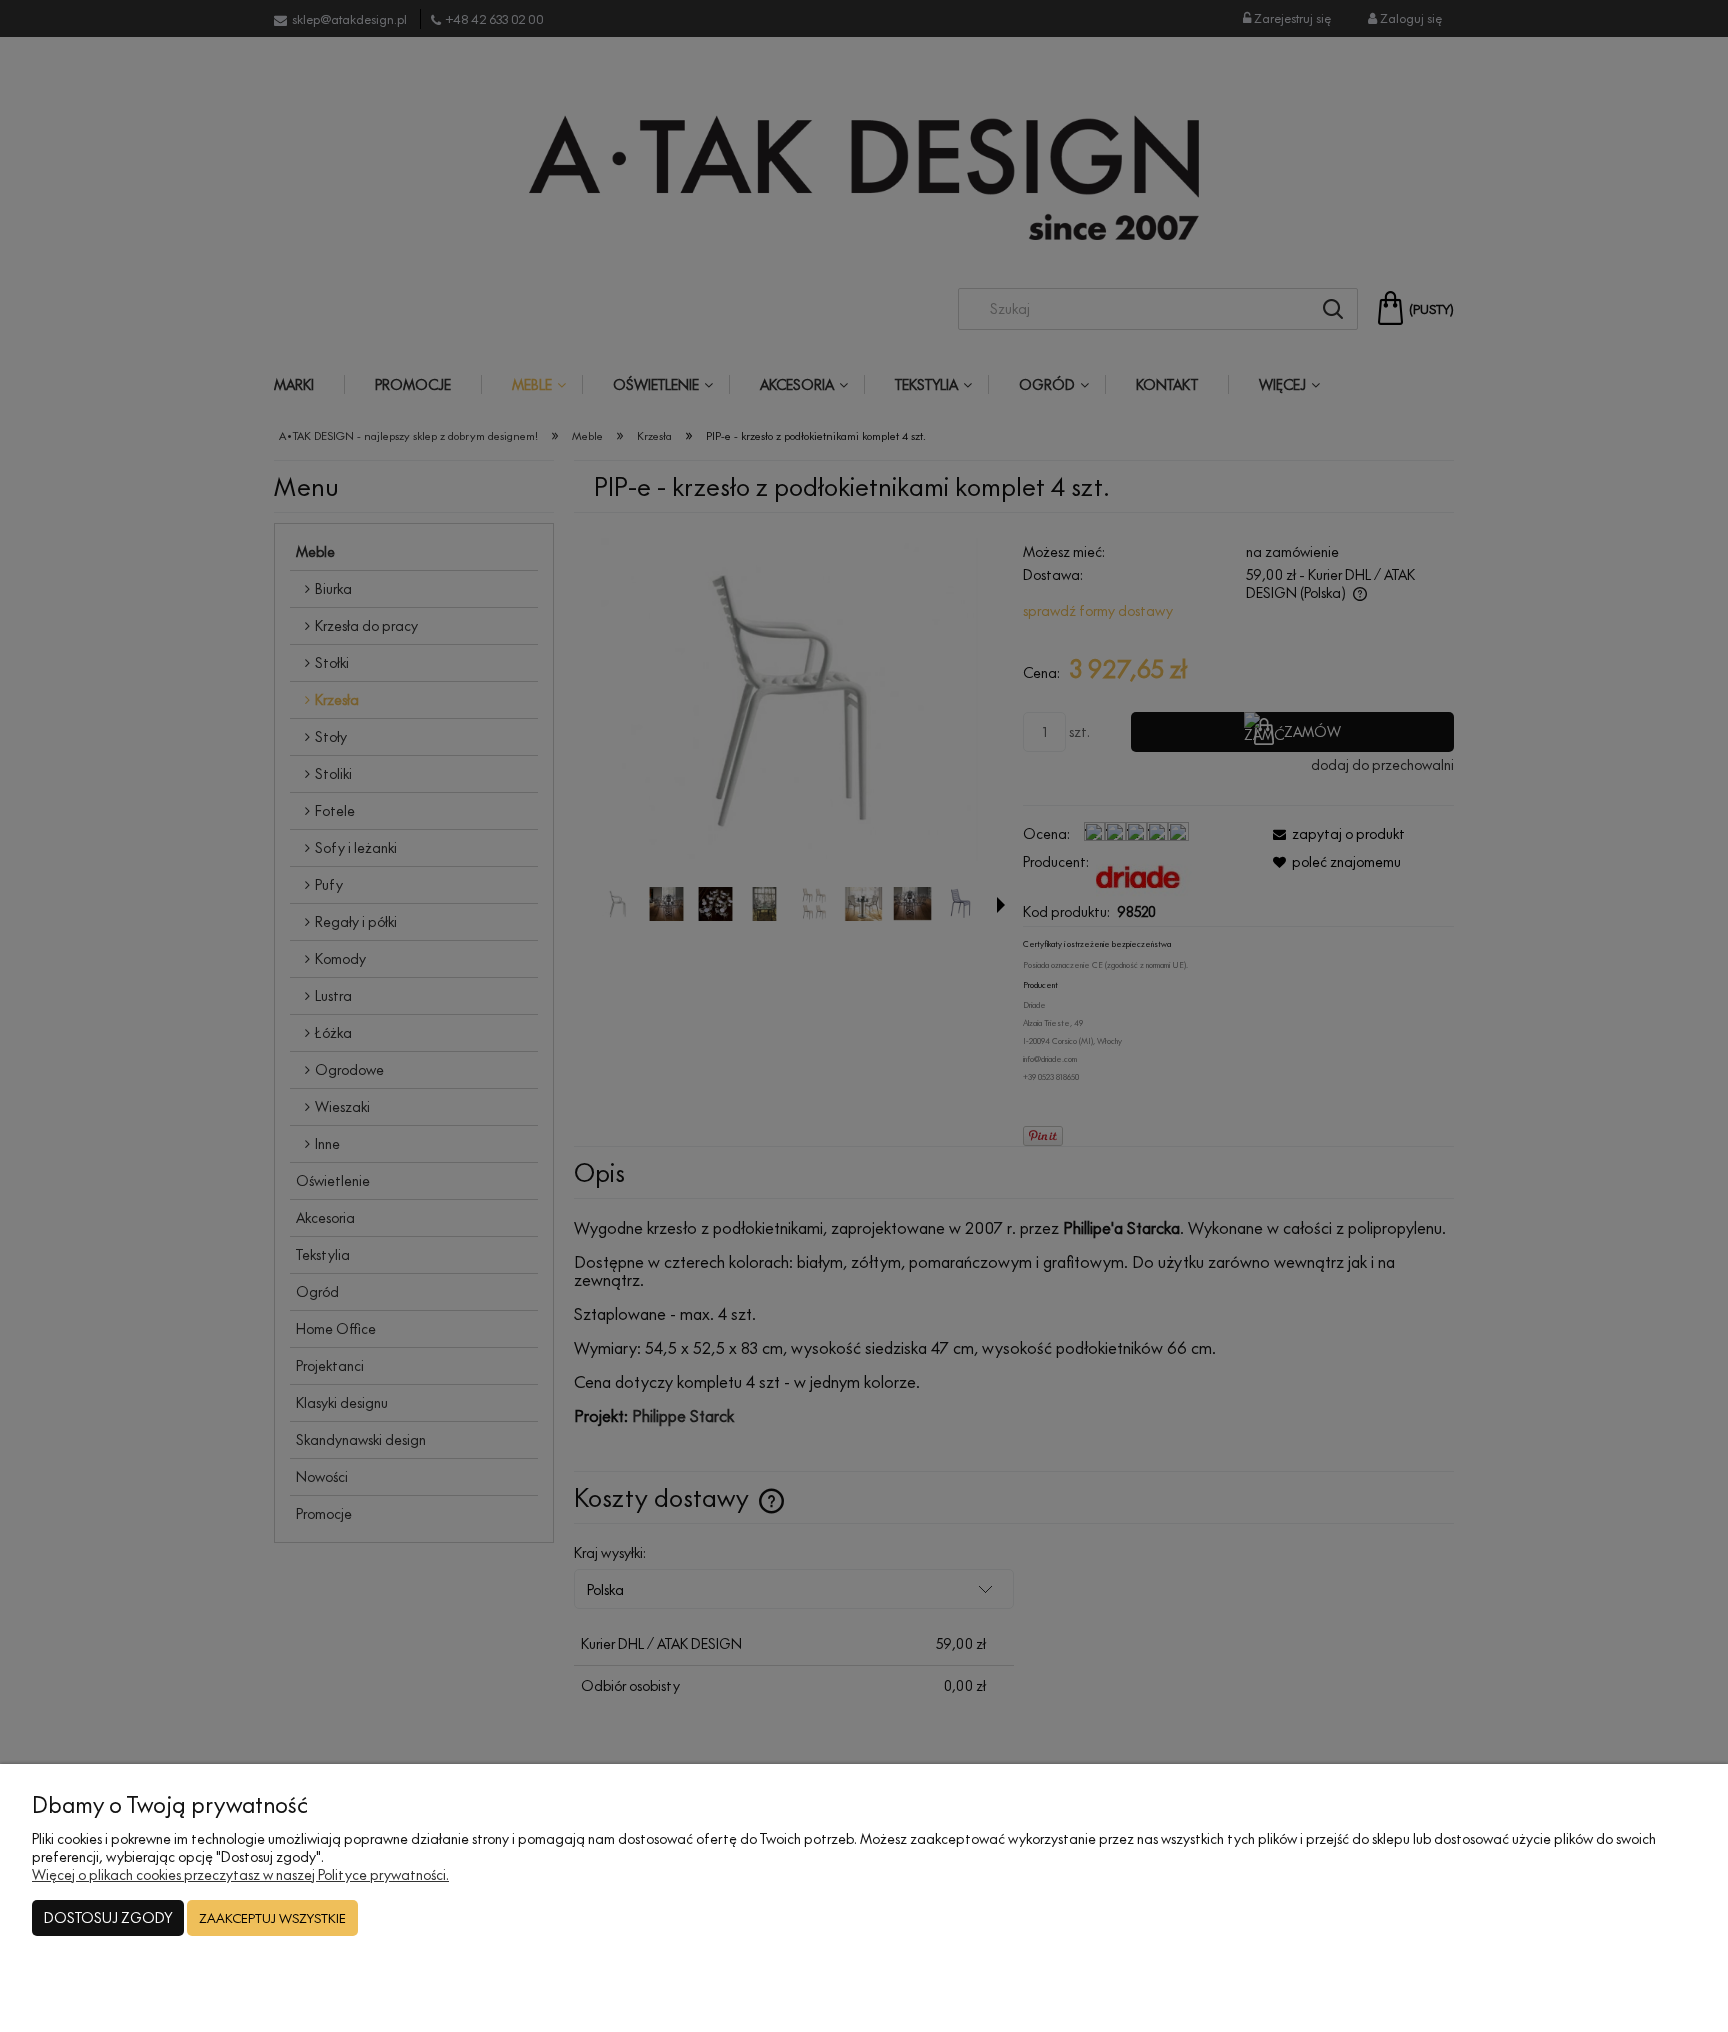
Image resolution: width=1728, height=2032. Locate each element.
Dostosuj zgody (108, 1917)
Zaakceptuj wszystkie (272, 1918)
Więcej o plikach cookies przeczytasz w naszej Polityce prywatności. (240, 1874)
